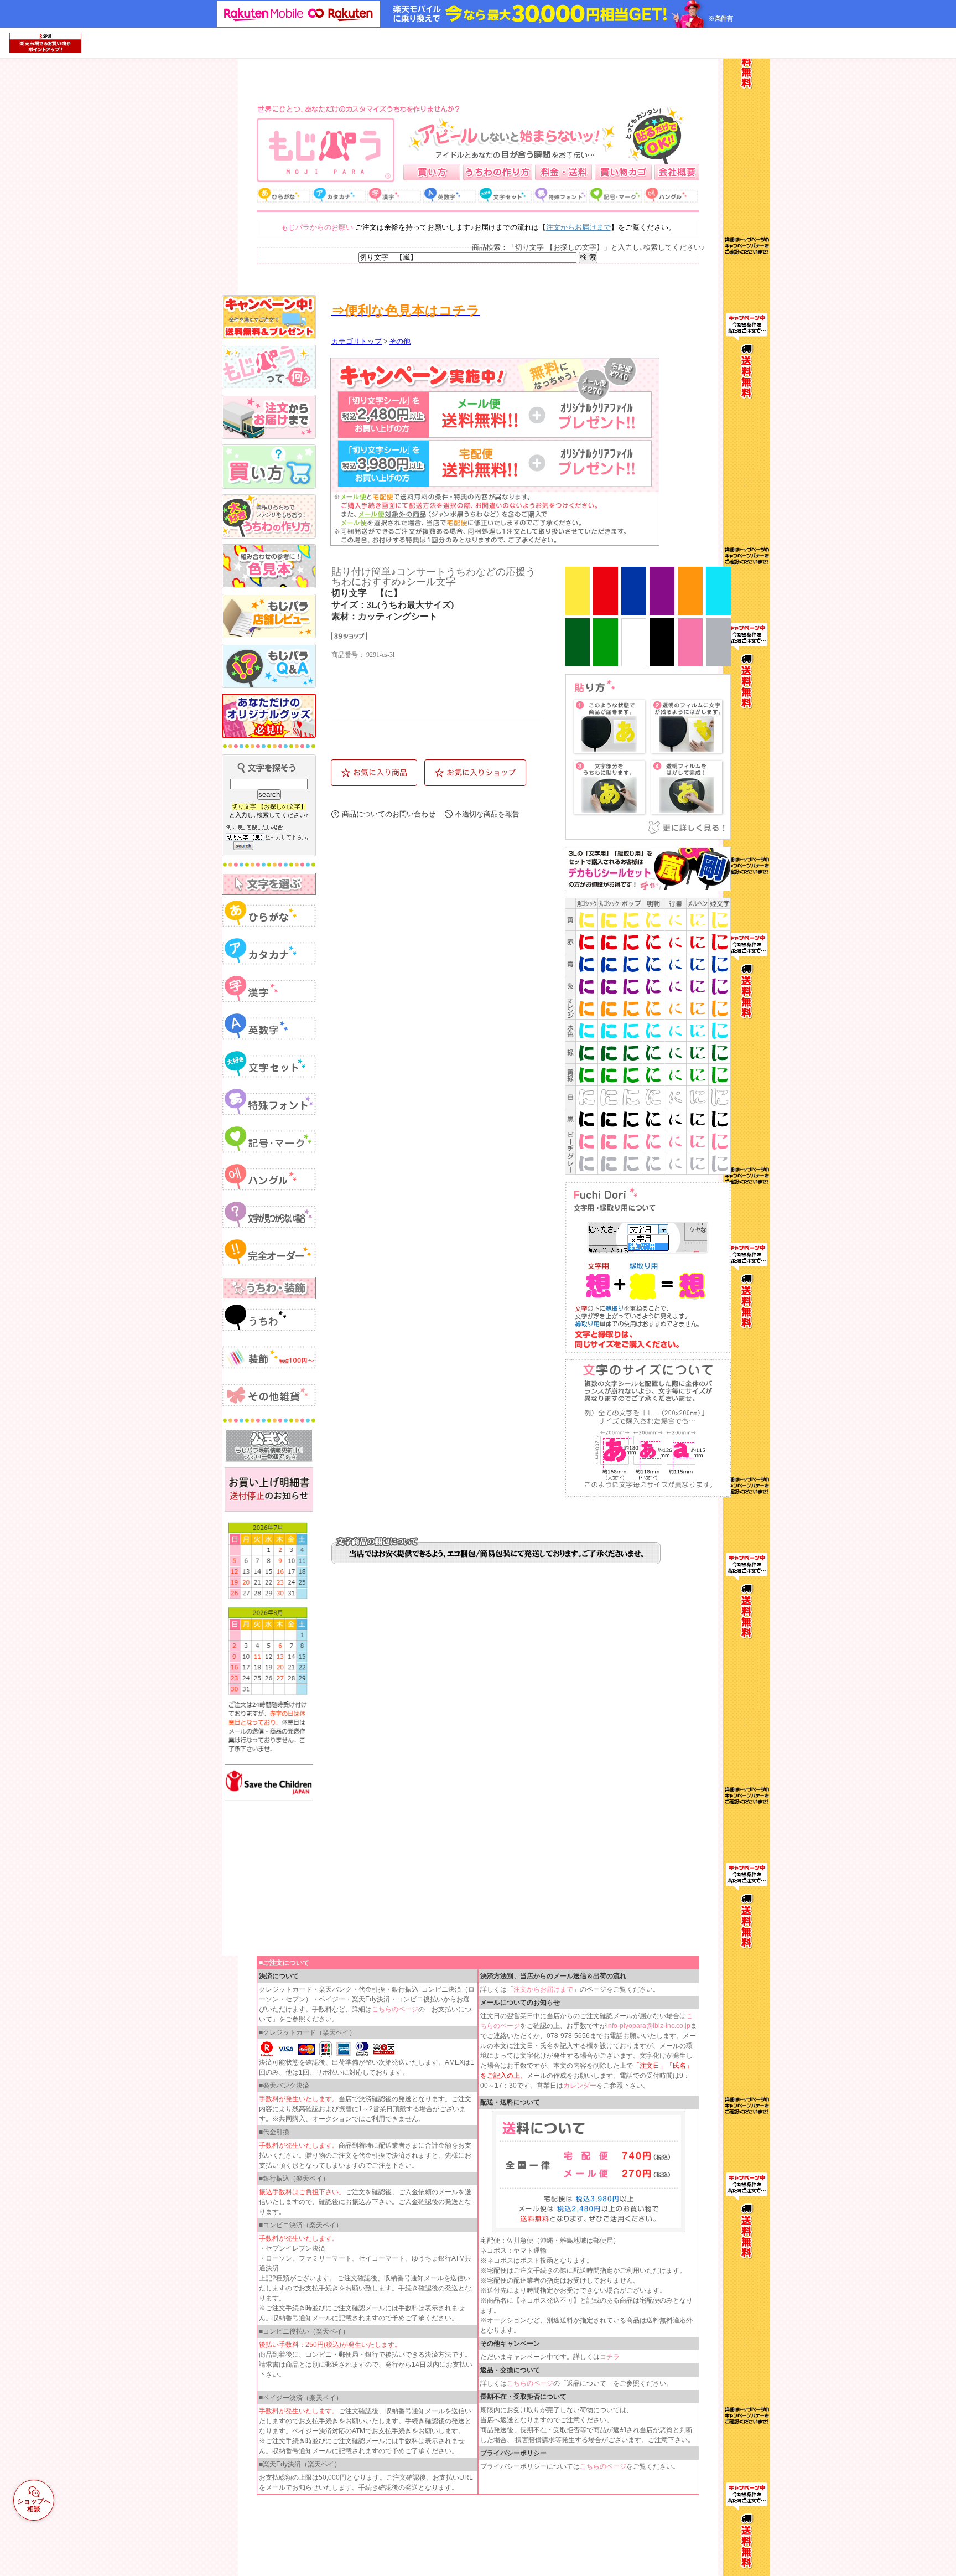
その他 (400, 342)
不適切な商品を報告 (487, 814)
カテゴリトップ (357, 342)
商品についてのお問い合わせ (389, 814)
